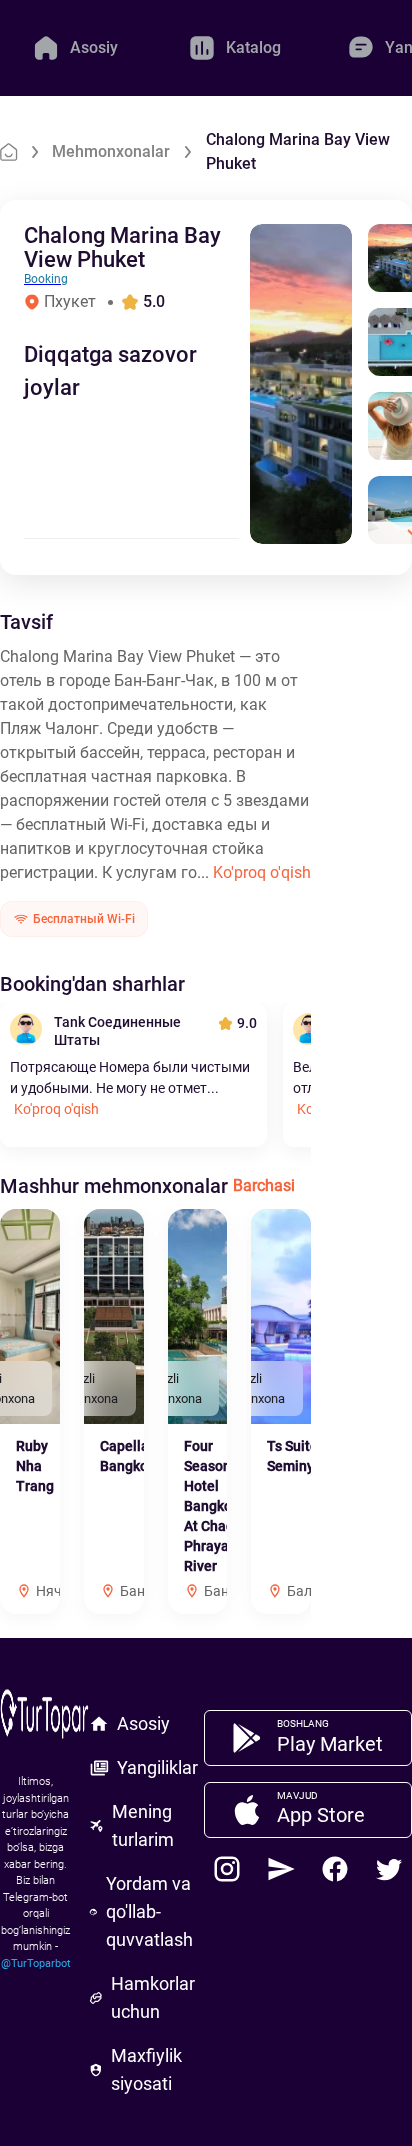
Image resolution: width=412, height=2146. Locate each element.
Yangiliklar (157, 1767)
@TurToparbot (36, 1963)
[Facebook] (335, 1869)
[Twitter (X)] (389, 1869)
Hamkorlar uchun (153, 1997)
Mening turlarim (143, 1825)
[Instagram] (227, 1869)
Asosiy (143, 1723)
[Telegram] (281, 1869)
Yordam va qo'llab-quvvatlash (149, 1911)
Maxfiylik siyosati (146, 2069)
